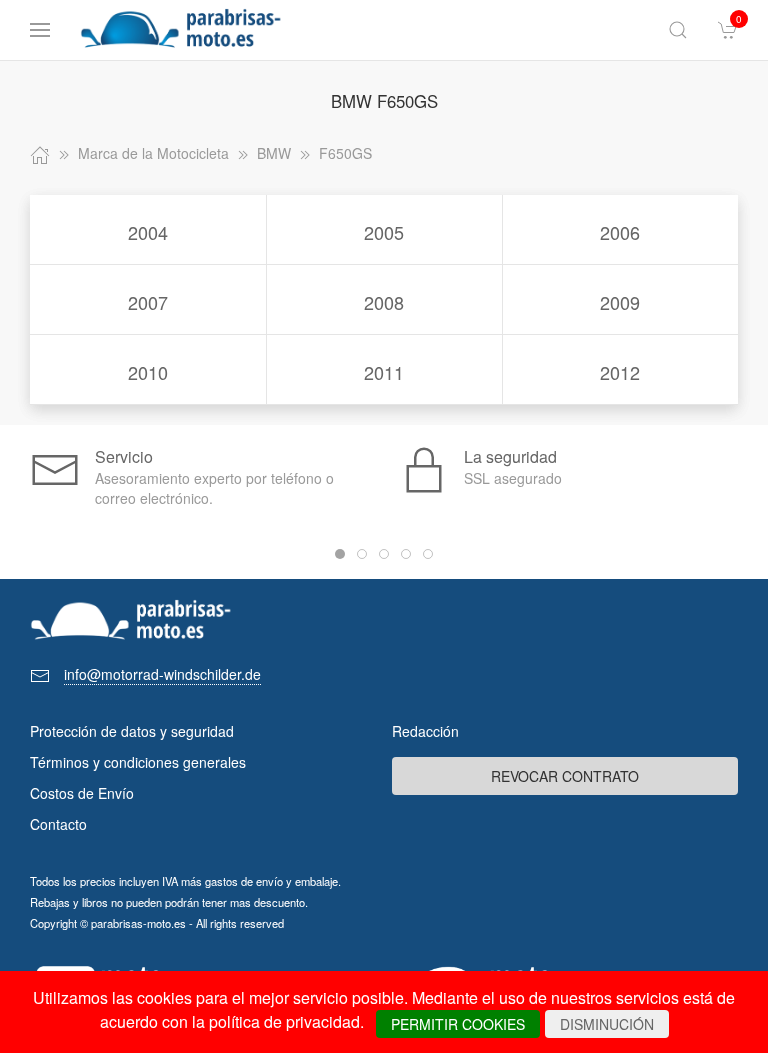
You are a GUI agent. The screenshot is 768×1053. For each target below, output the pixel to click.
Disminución (607, 1024)
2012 (620, 372)
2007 (148, 302)
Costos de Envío (82, 793)
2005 (384, 232)
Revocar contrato (565, 776)
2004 (148, 232)
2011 (384, 372)
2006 (620, 232)
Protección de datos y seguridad (132, 731)
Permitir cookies (458, 1024)
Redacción (425, 731)
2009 (620, 302)
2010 (148, 372)
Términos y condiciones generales (138, 762)
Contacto (58, 824)
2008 (384, 302)
